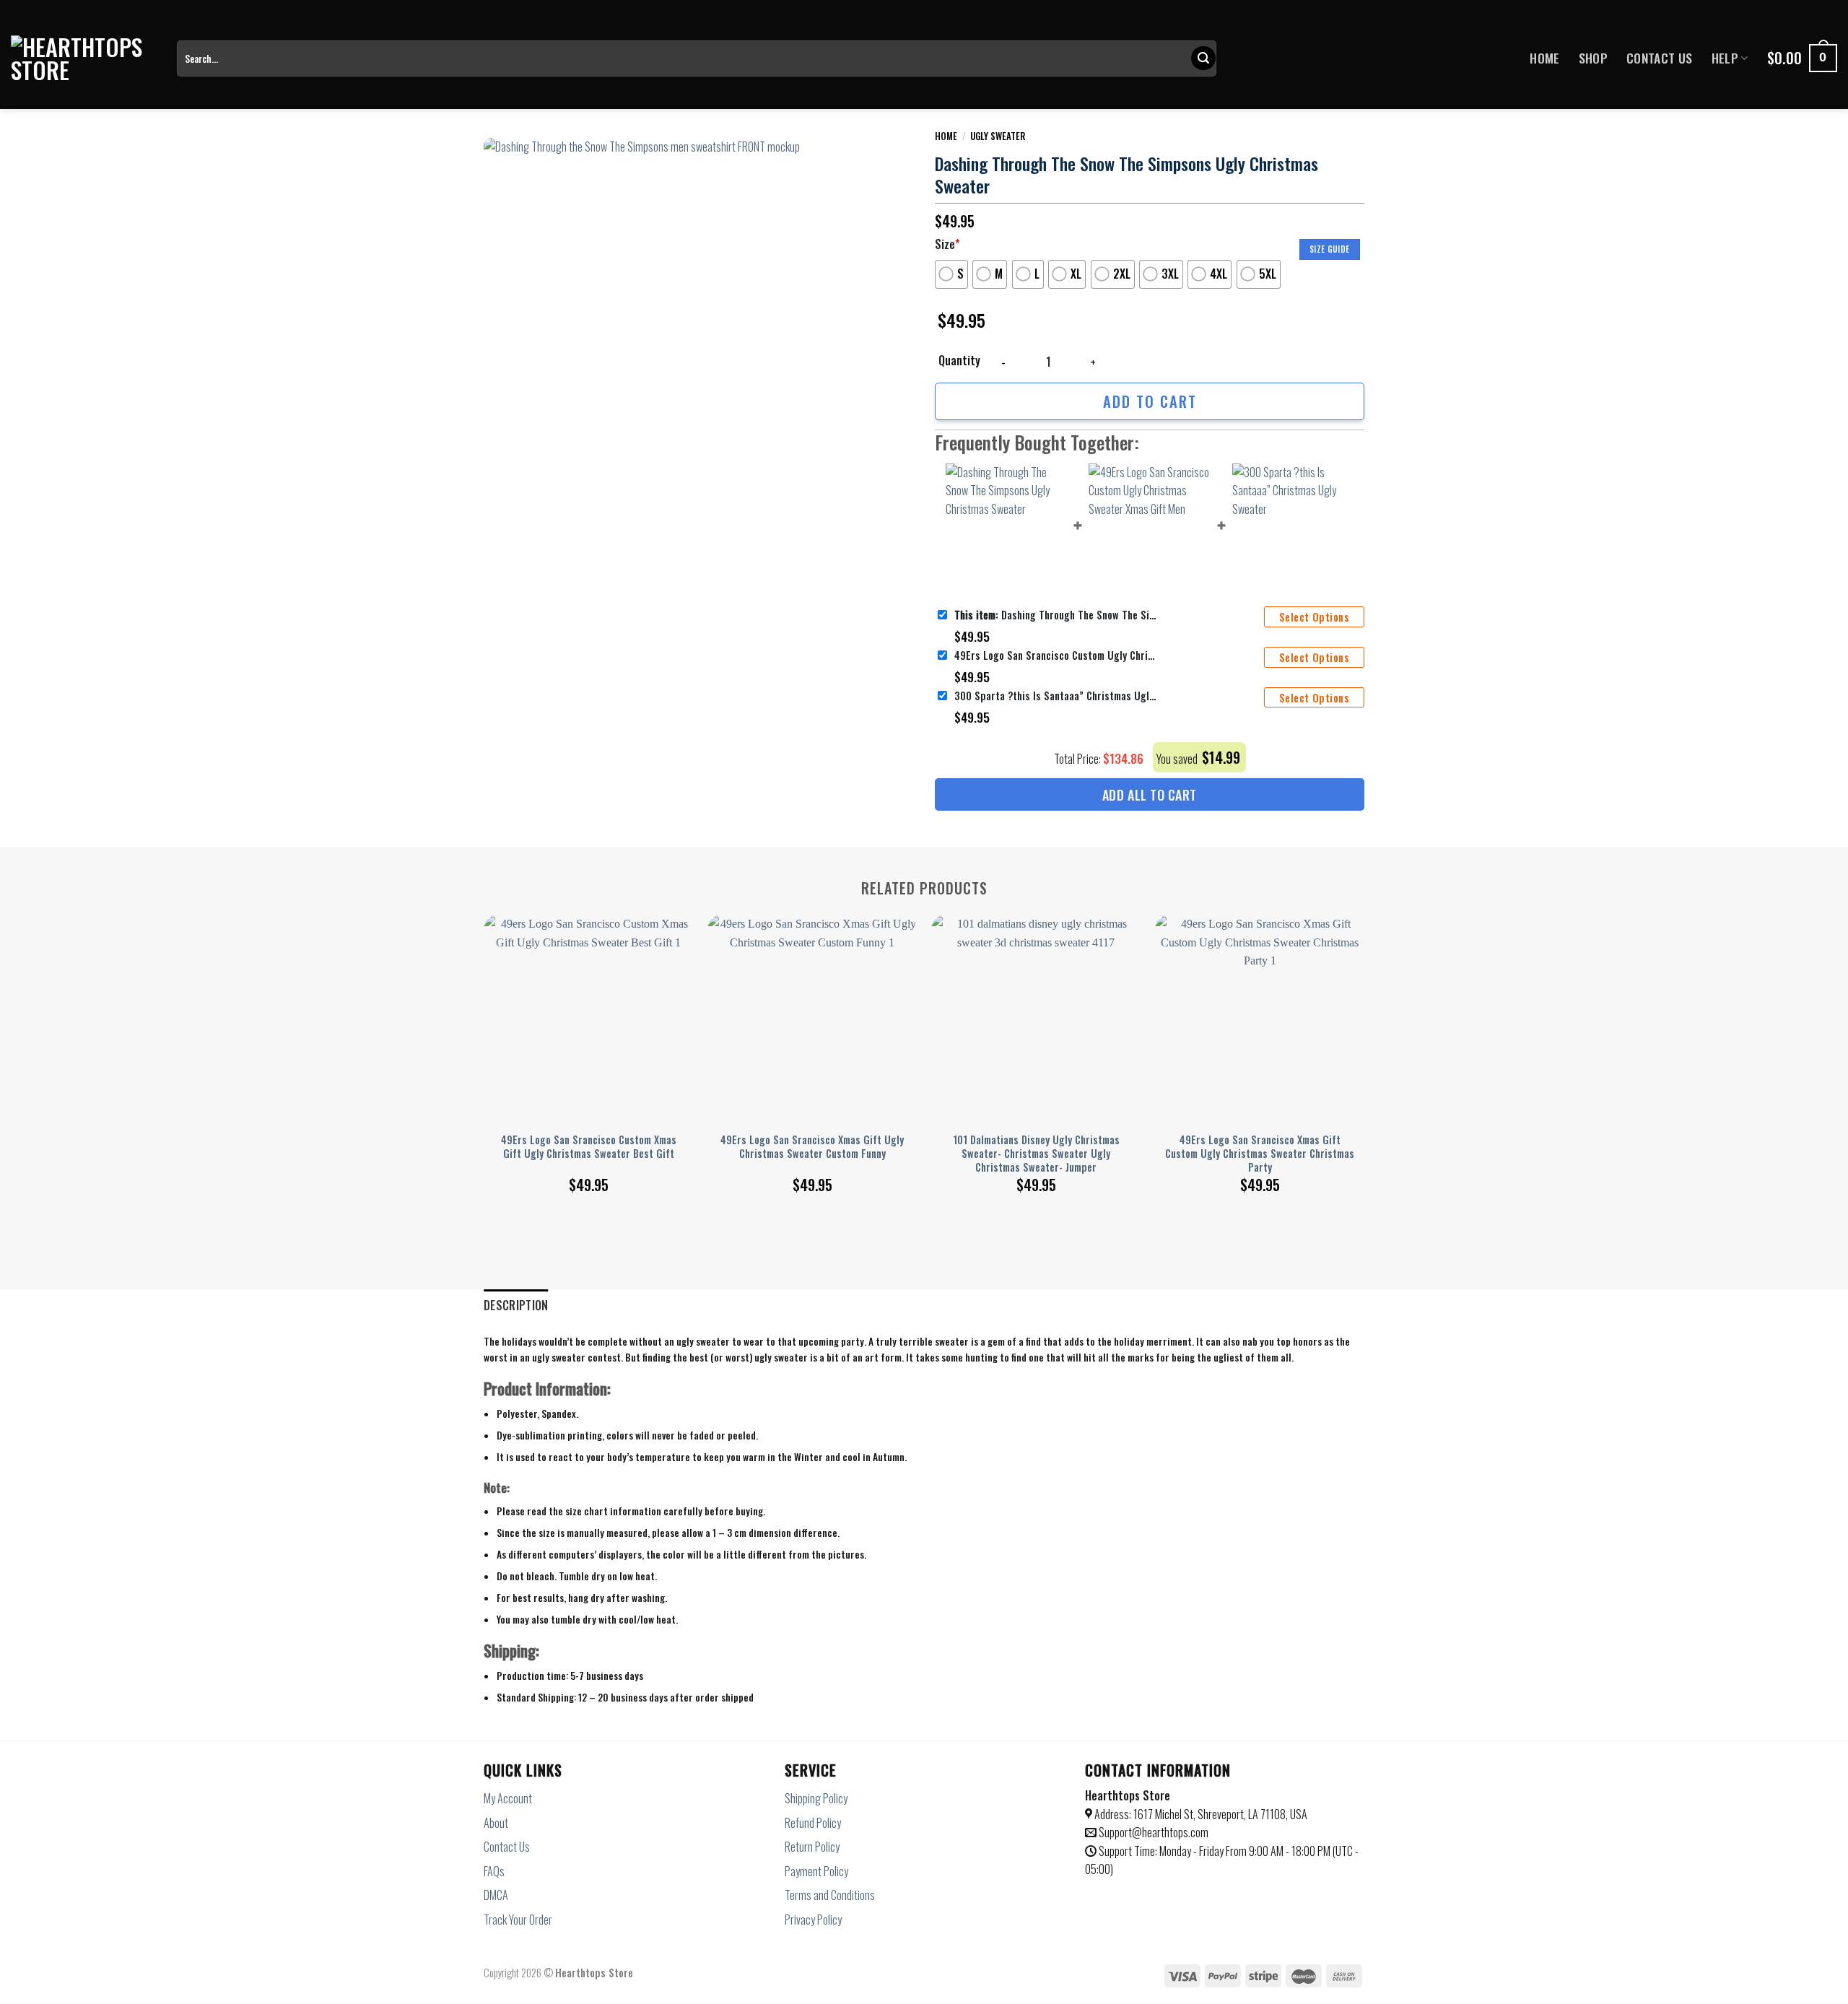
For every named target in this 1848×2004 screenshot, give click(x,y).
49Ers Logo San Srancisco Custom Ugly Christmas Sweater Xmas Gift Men (1055, 655)
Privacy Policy (813, 1920)
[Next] (1364, 1037)
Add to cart (1150, 401)
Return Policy (812, 1847)
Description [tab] (516, 1305)
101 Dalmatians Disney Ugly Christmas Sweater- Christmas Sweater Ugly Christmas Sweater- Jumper (1036, 1154)
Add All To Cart (1150, 795)
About (496, 1823)
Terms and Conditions (830, 1895)
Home (1544, 58)
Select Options (1314, 617)
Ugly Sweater (998, 136)
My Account (508, 1798)
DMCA (496, 1895)
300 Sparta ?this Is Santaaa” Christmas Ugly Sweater (1055, 696)
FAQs (494, 1871)
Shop (1593, 58)
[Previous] (484, 1037)
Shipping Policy (816, 1798)
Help (1725, 58)
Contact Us (1660, 58)
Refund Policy (813, 1823)
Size (947, 244)
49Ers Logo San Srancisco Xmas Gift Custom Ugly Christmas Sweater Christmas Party (1260, 1154)
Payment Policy (816, 1871)
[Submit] (1203, 58)
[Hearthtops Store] (83, 58)
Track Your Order (518, 1920)
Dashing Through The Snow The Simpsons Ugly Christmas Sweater (1055, 615)
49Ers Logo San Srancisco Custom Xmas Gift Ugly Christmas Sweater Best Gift (589, 1147)
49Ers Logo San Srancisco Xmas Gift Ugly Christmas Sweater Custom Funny (812, 1147)
